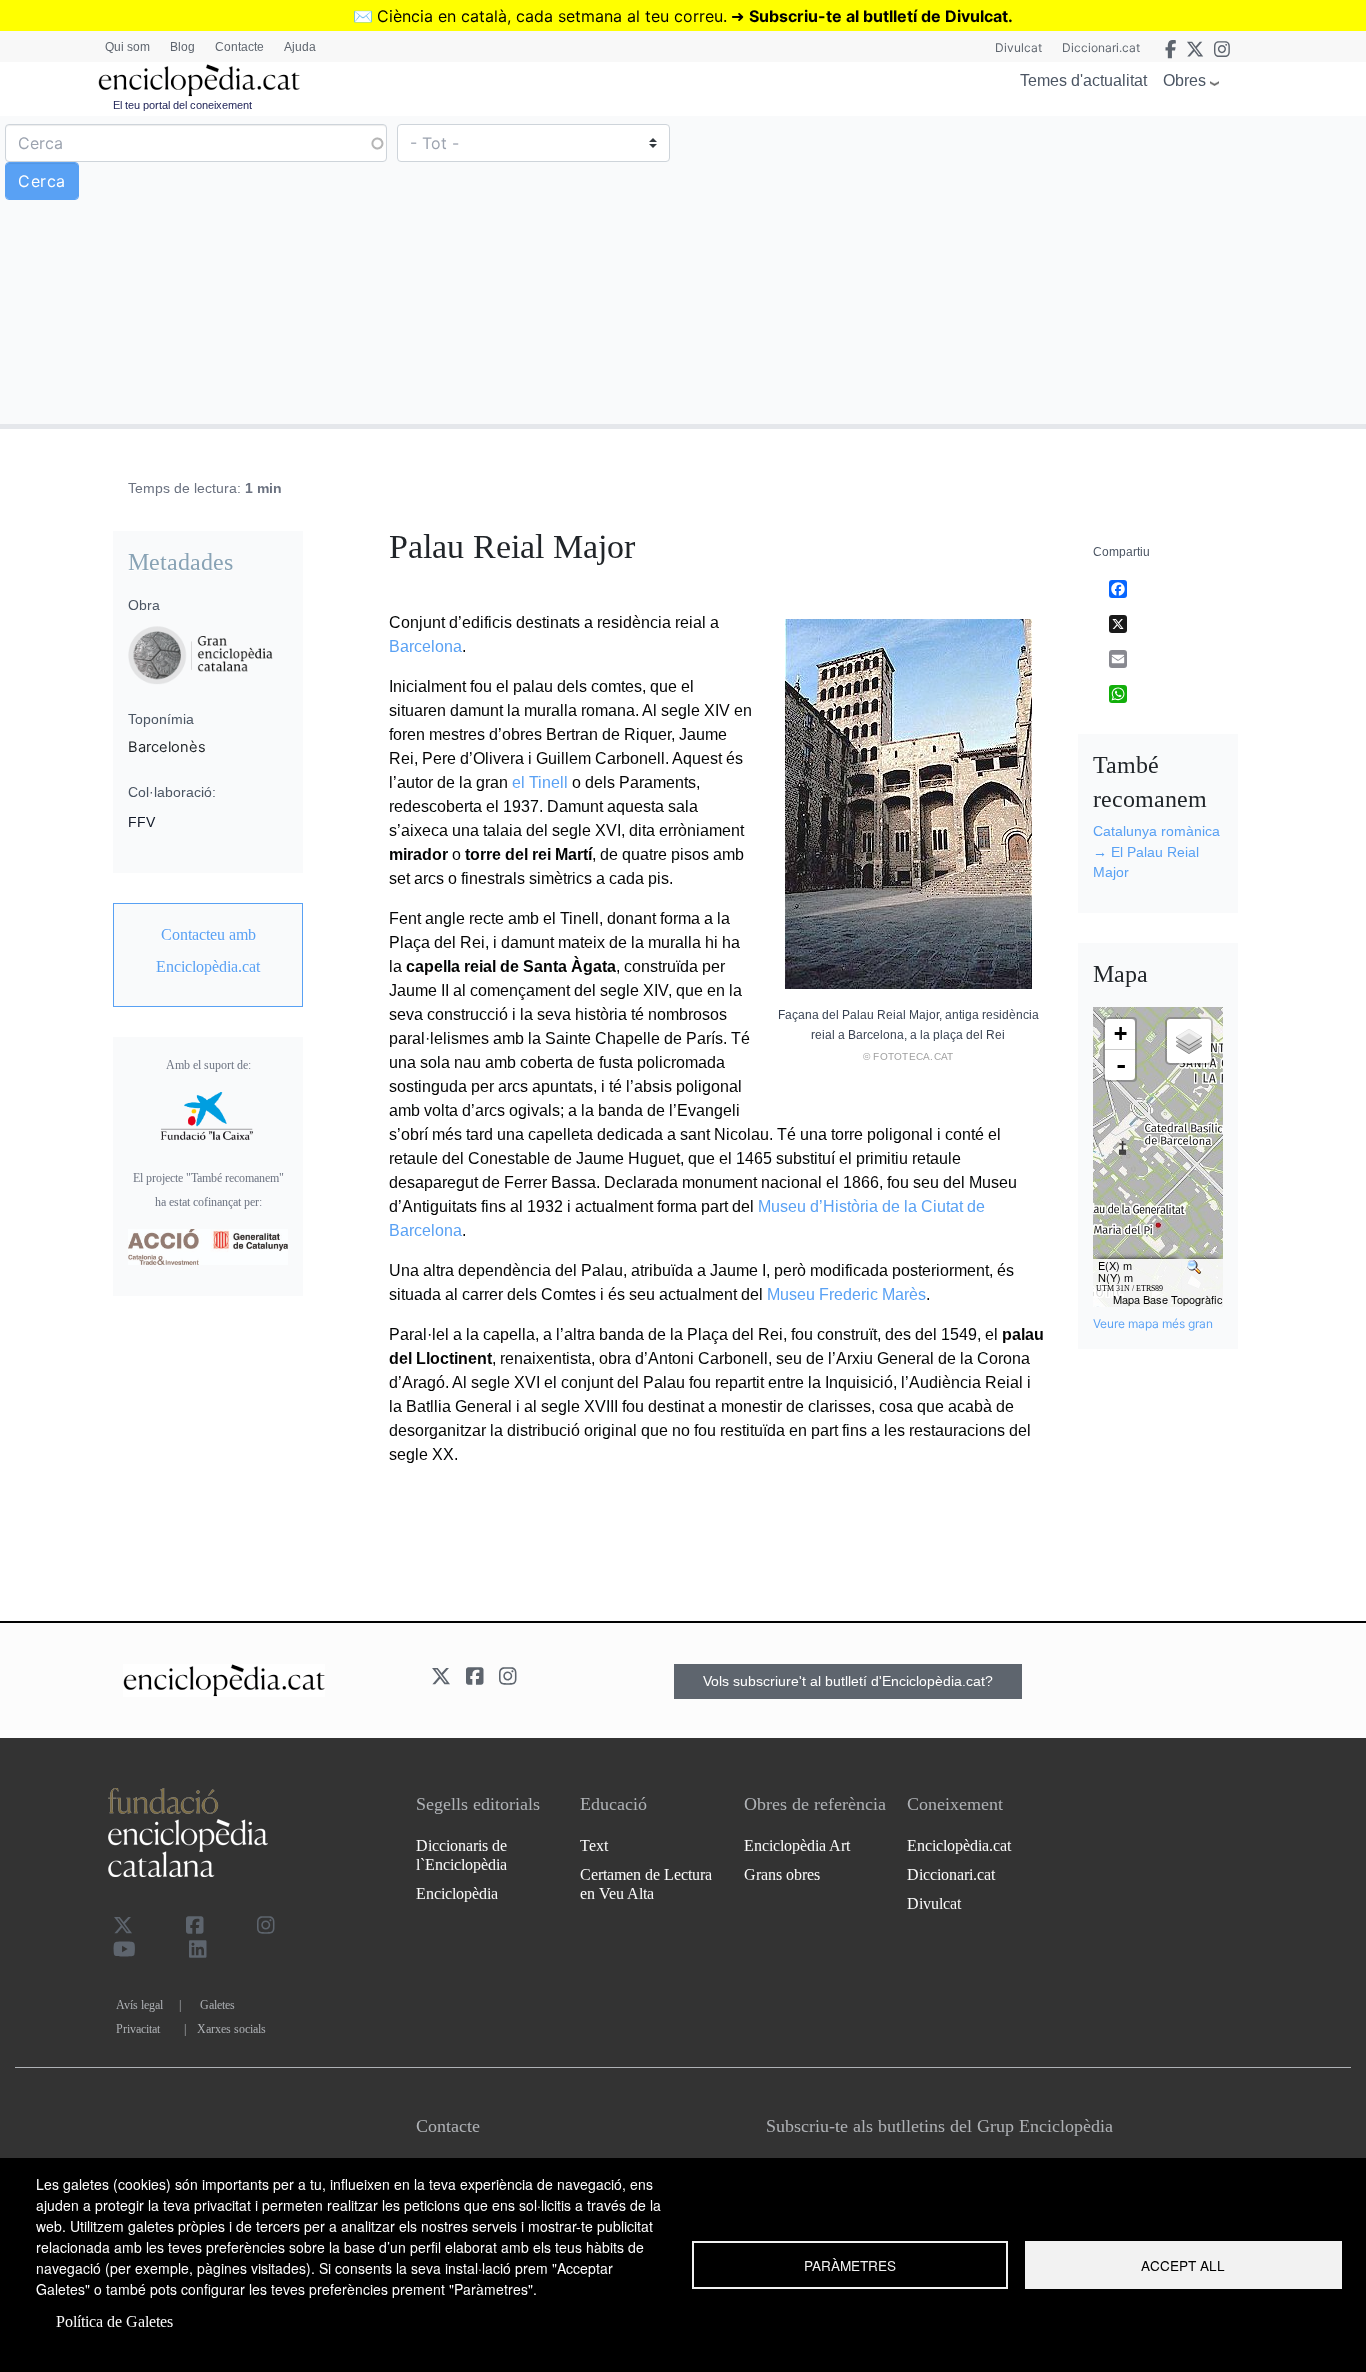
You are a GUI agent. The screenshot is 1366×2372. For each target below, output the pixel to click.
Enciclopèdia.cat (959, 1845)
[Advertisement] (1022, 269)
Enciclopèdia (457, 1893)
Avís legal (139, 2005)
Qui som (127, 47)
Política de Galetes (114, 2321)
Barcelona (425, 646)
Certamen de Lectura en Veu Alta (646, 1884)
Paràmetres (850, 2265)
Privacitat (138, 2029)
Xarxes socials (231, 2029)
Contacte (239, 47)
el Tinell (540, 782)
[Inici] (199, 80)
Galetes (217, 2005)
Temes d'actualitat (1083, 80)
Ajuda (300, 47)
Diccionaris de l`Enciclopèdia (461, 1855)
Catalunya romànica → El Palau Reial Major (1156, 851)
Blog (182, 47)
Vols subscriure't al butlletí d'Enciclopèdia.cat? (848, 1681)
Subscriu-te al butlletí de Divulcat (878, 16)
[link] (208, 951)
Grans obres (782, 1874)
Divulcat (1018, 47)
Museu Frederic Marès (846, 1294)
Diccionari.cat (1101, 47)
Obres (1184, 80)
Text (594, 1845)
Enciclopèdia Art (797, 1845)
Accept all (1183, 2265)
